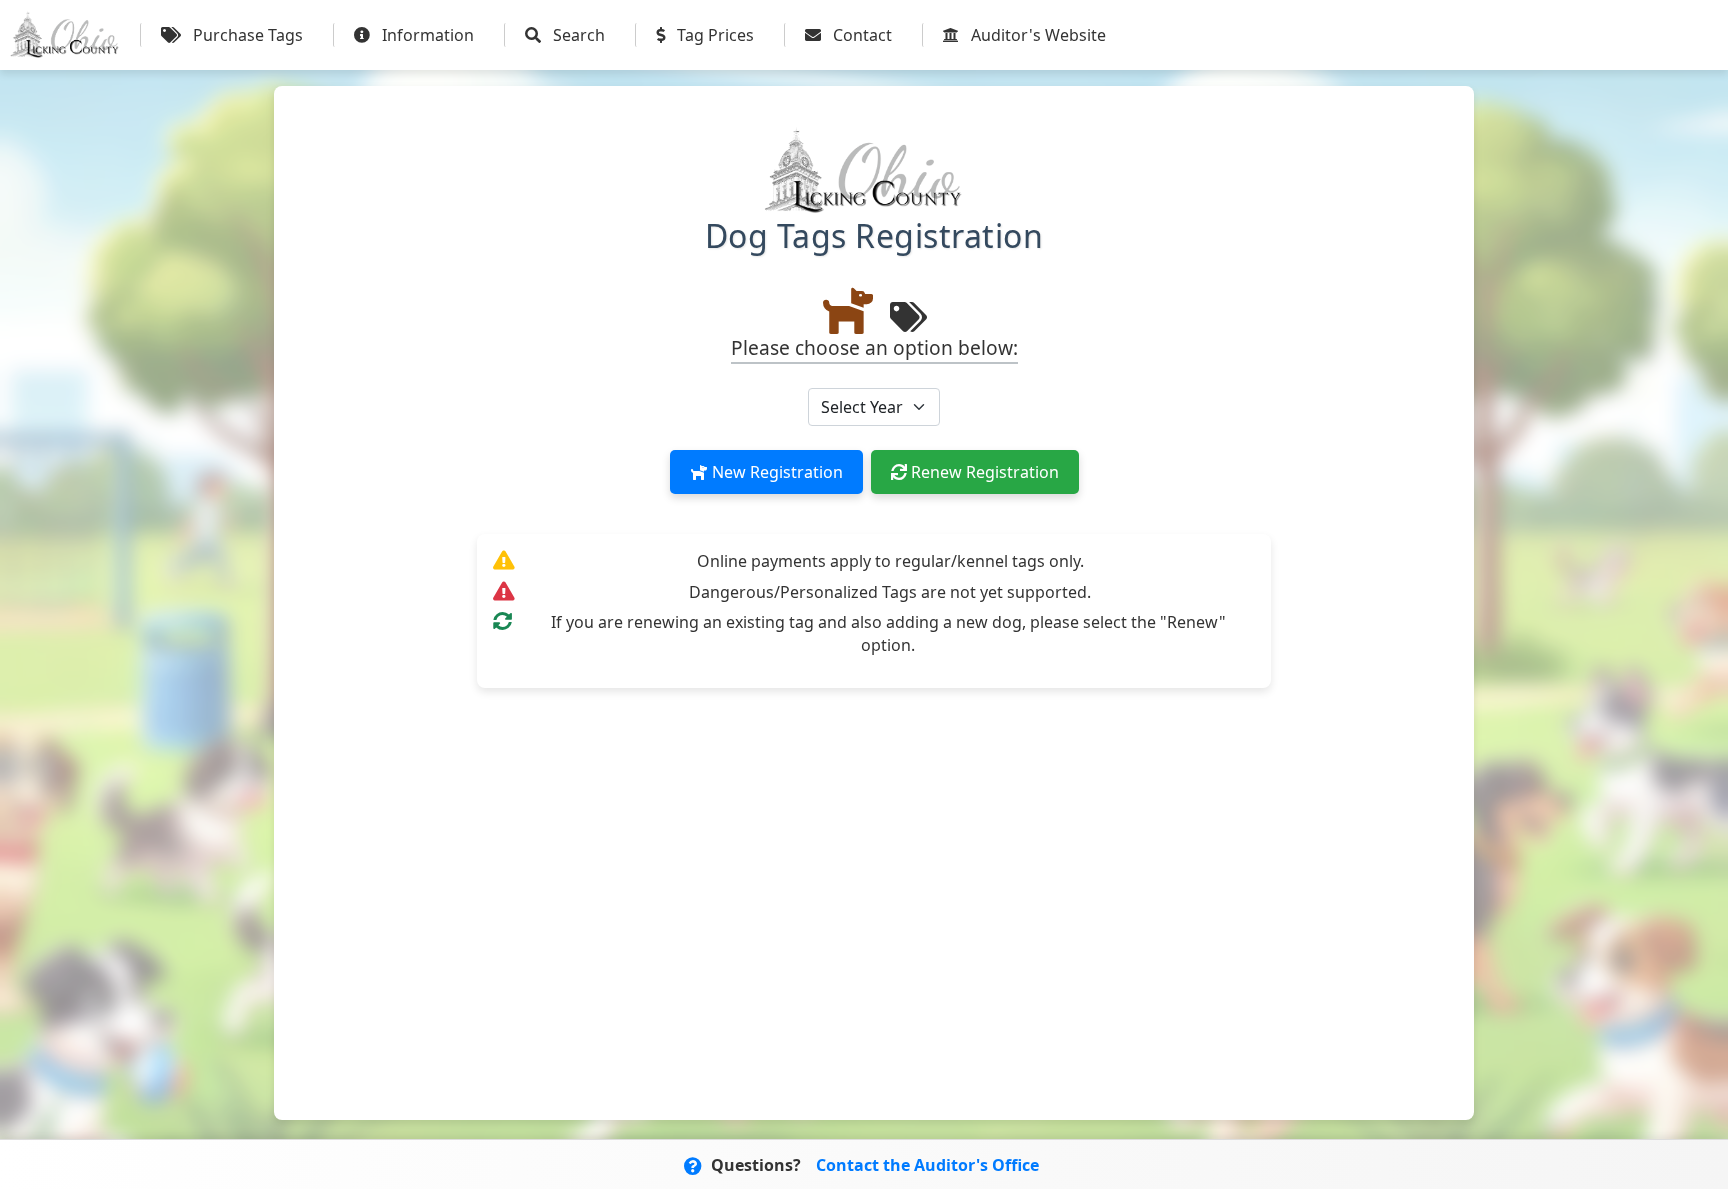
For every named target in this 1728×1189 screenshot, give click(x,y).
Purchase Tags (246, 35)
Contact (860, 35)
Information (426, 35)
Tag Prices (713, 35)
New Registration (775, 472)
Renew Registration (983, 472)
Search (577, 35)
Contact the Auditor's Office (927, 1165)
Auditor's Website (1036, 35)
